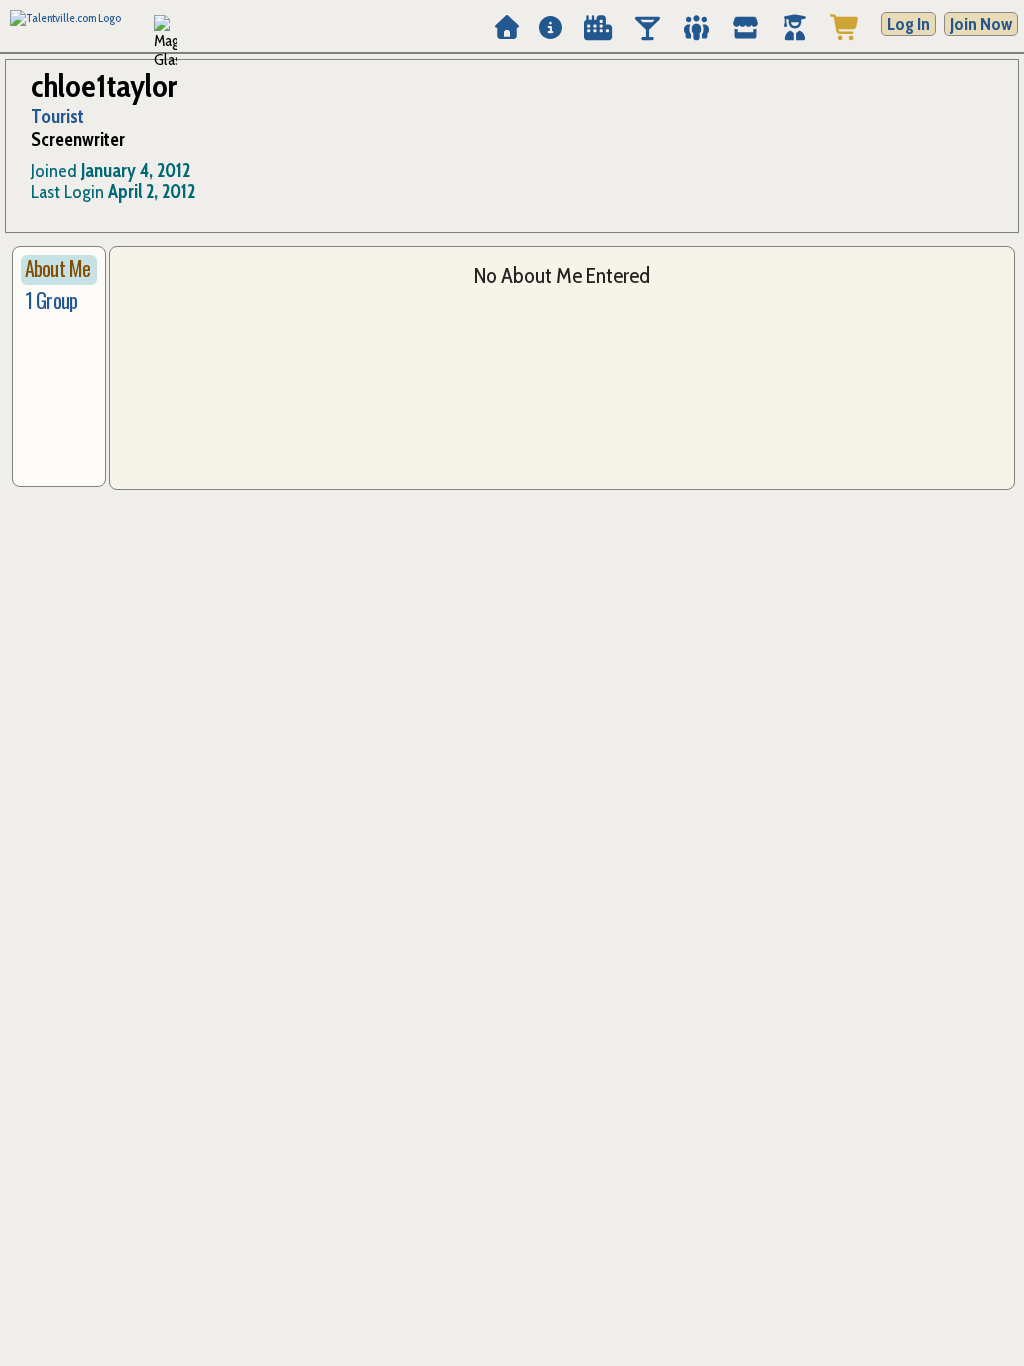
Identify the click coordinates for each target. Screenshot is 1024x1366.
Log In (908, 24)
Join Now (981, 24)
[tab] (59, 270)
